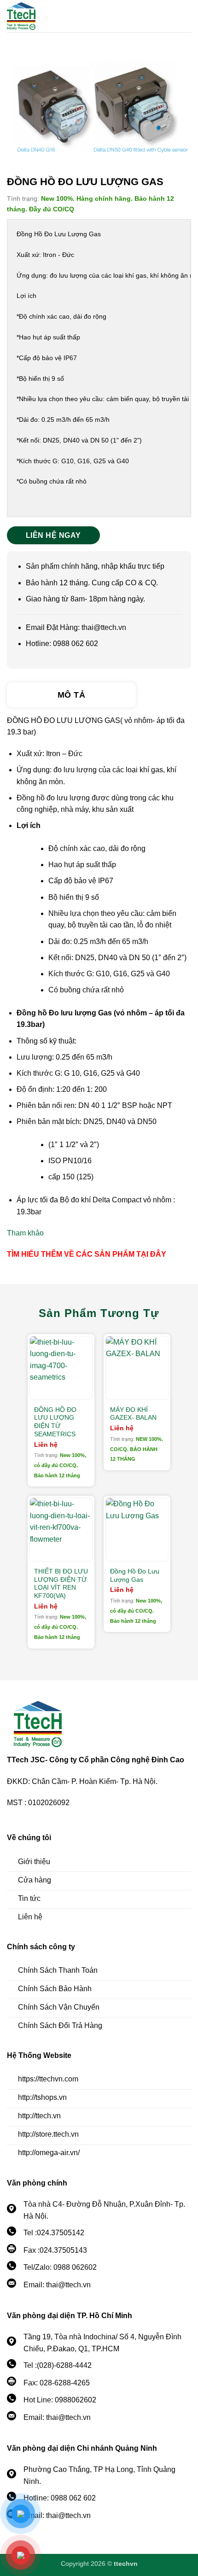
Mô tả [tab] (71, 695)
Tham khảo (25, 1233)
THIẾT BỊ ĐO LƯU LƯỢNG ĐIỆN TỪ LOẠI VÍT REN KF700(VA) (61, 1584)
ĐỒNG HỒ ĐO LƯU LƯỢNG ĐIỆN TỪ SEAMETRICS (55, 1422)
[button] (186, 16)
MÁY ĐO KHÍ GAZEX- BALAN (133, 1414)
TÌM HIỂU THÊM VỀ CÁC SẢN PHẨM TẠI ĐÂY (87, 1254)
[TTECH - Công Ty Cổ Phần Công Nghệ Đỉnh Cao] (58, 16)
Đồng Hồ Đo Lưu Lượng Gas (135, 1576)
